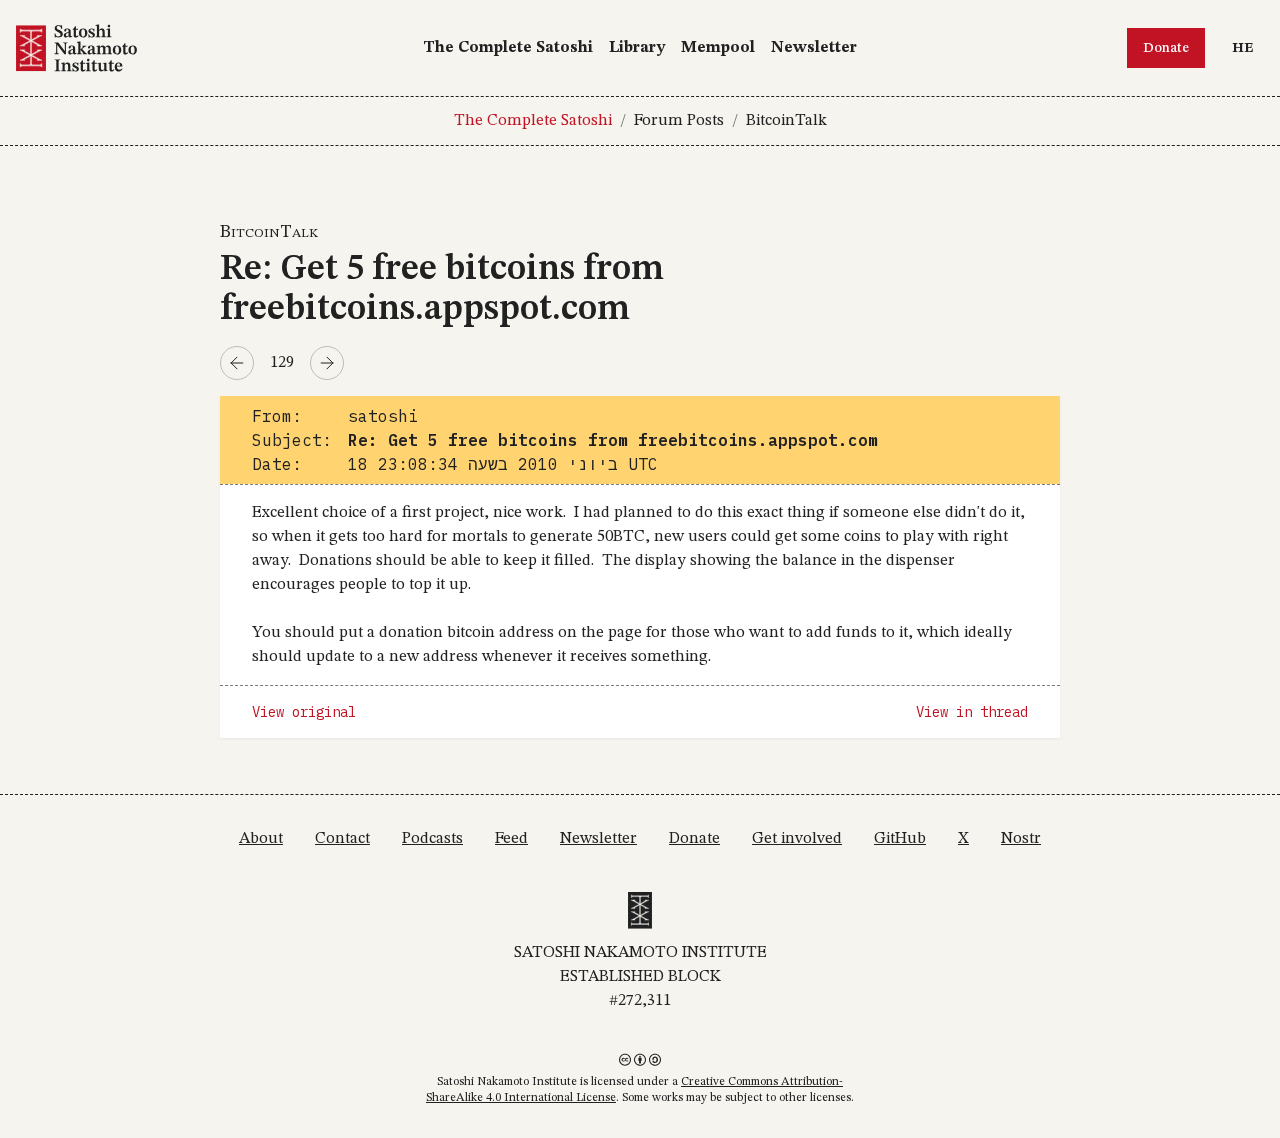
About (261, 839)
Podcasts (432, 839)
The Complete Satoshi (508, 48)
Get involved (797, 839)
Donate (1166, 48)
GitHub (900, 839)
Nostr (1021, 839)
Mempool (718, 48)
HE (1247, 47)
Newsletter (814, 48)
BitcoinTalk (786, 121)
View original (304, 712)
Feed (511, 839)
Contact (342, 839)
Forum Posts (679, 121)
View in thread (972, 712)
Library (637, 48)
